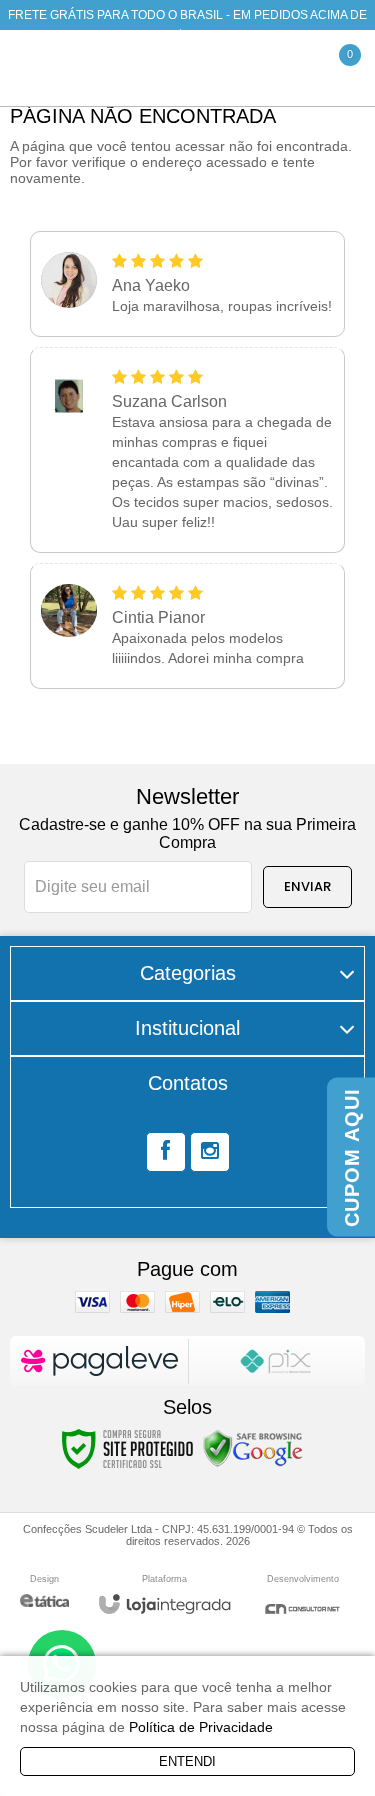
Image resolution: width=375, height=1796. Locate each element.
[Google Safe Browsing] (253, 1448)
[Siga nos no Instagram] (210, 1152)
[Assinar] (307, 887)
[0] (330, 68)
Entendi (187, 1761)
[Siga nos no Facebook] (166, 1152)
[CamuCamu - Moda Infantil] (140, 68)
